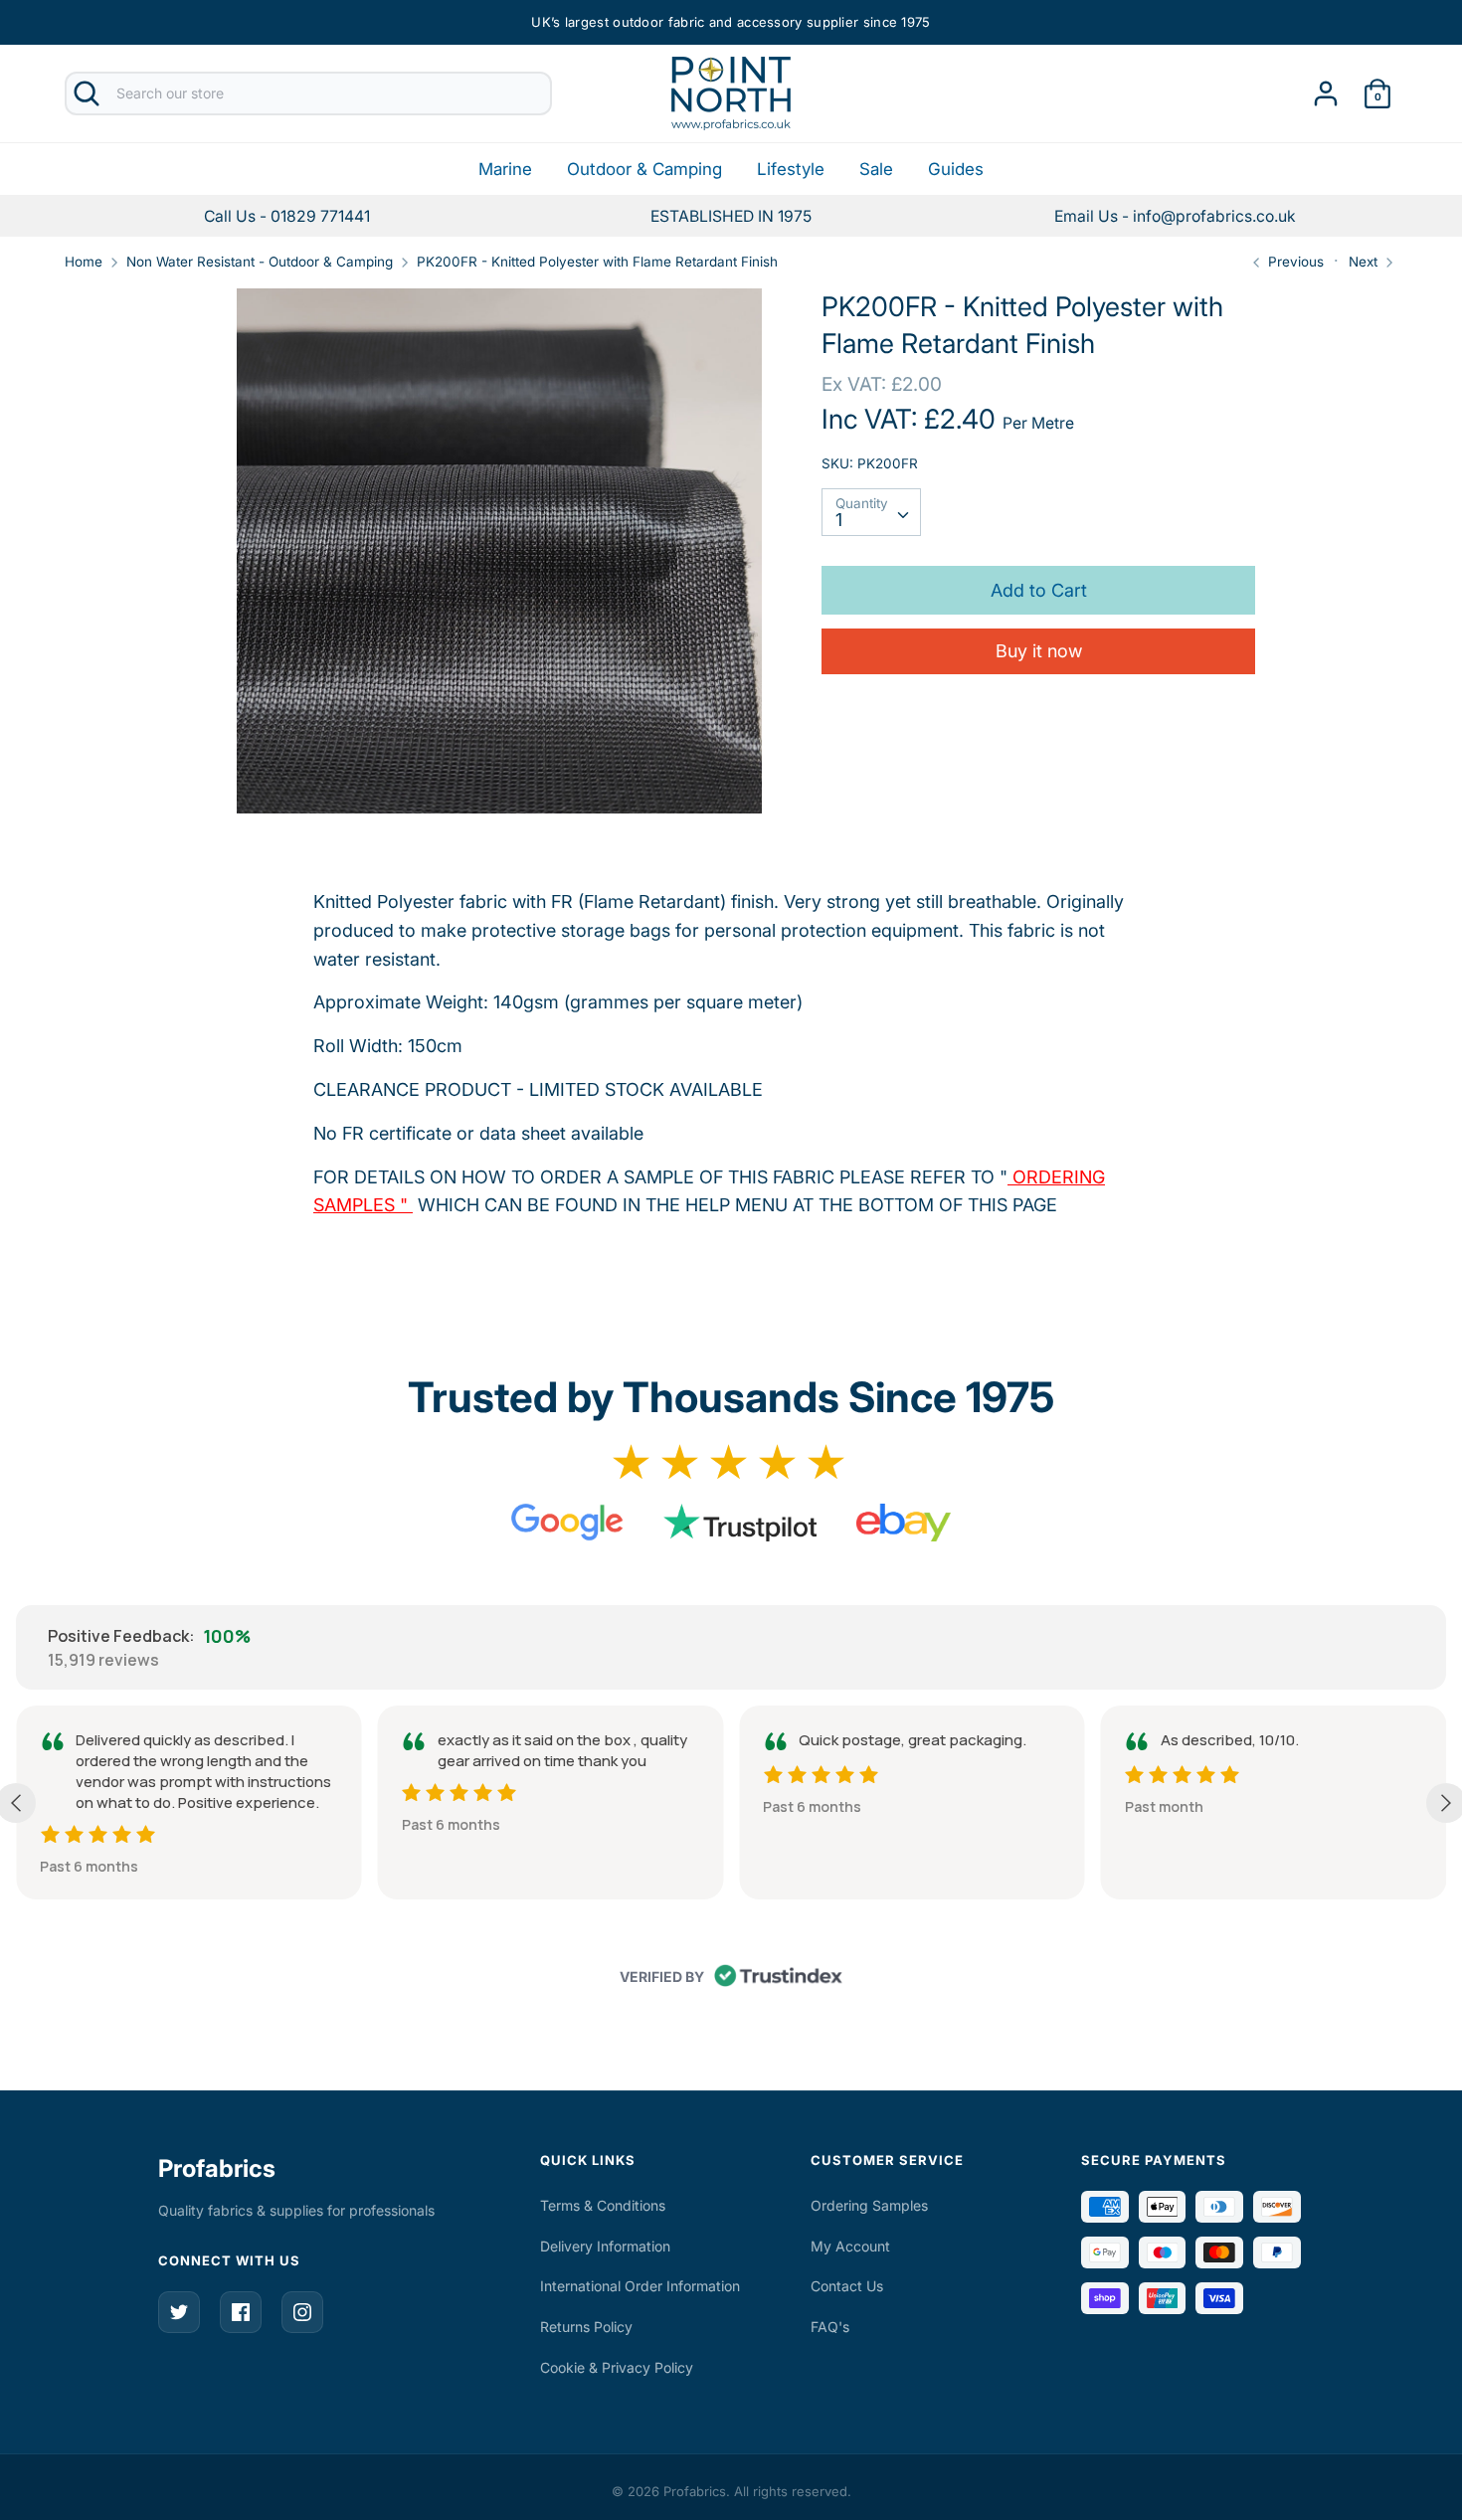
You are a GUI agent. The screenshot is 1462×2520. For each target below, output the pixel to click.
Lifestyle (791, 169)
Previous (1294, 262)
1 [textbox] (839, 520)
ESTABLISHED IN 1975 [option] (731, 216)
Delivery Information (605, 2246)
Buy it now (1039, 651)
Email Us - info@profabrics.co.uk (1175, 216)
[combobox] (871, 512)
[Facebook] (241, 2312)
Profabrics (217, 2168)
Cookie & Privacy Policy (617, 2367)
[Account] (1326, 87)
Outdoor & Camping (644, 169)
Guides (956, 169)
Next (1365, 262)
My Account (850, 2246)
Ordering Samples (869, 2205)
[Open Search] (87, 93)
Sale (876, 169)
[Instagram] (302, 2312)
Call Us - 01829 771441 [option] (287, 216)
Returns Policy (586, 2327)
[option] (1175, 216)
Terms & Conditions (603, 2205)
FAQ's (830, 2327)
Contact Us (847, 2286)
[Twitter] (179, 2312)
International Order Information (640, 2286)
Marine (505, 169)
